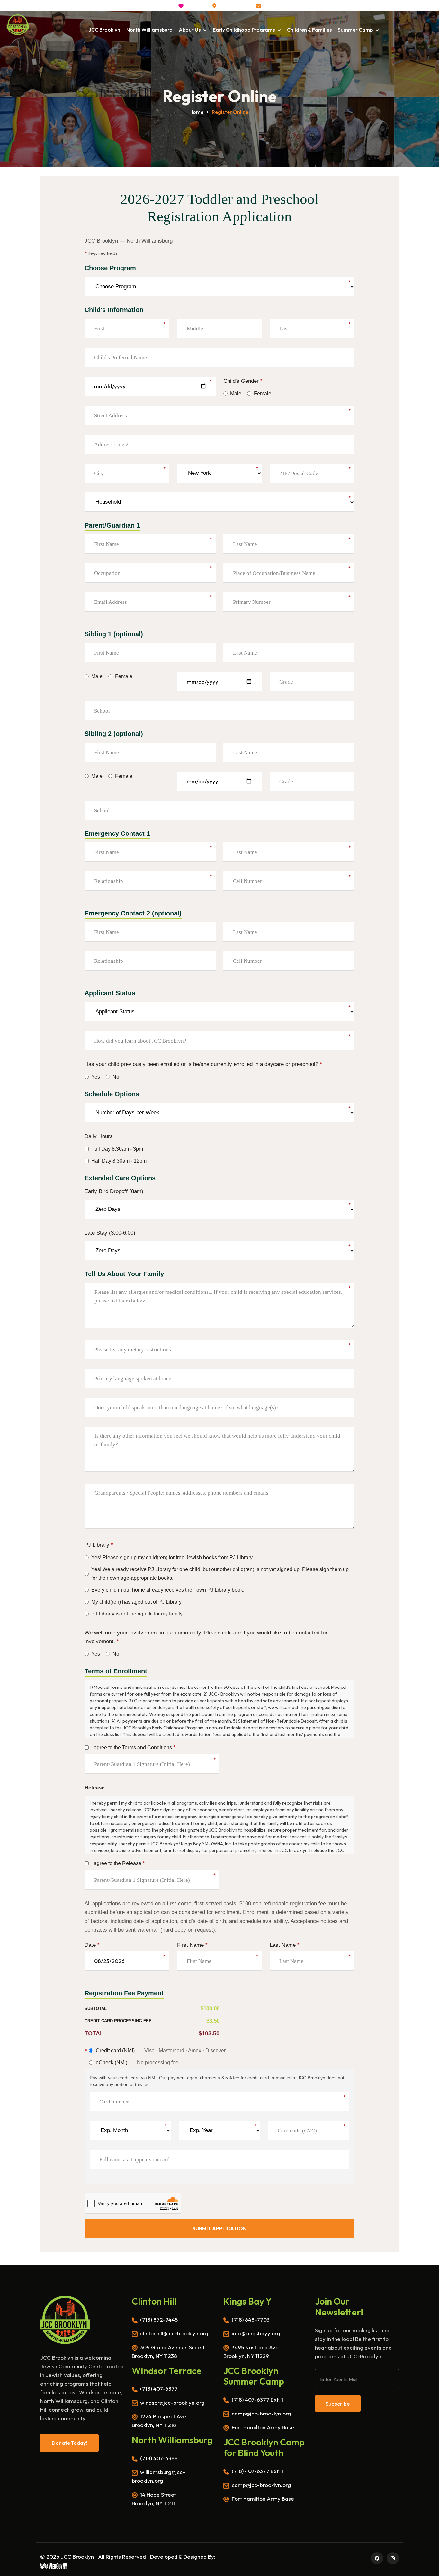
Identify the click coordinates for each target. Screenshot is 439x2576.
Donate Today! (69, 2443)
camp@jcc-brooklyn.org (261, 2413)
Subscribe (338, 2403)
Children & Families (309, 30)
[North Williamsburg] (18, 25)
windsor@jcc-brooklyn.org (172, 2402)
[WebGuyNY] (54, 2565)
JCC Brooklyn (104, 30)
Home (196, 112)
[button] (273, 6)
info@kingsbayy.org (256, 2333)
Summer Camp (356, 30)
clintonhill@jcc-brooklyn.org (174, 2333)
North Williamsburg (149, 30)
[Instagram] (392, 2558)
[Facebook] (376, 2558)
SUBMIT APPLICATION (219, 2228)
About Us (190, 30)
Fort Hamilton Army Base (263, 2427)
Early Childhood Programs (244, 30)
